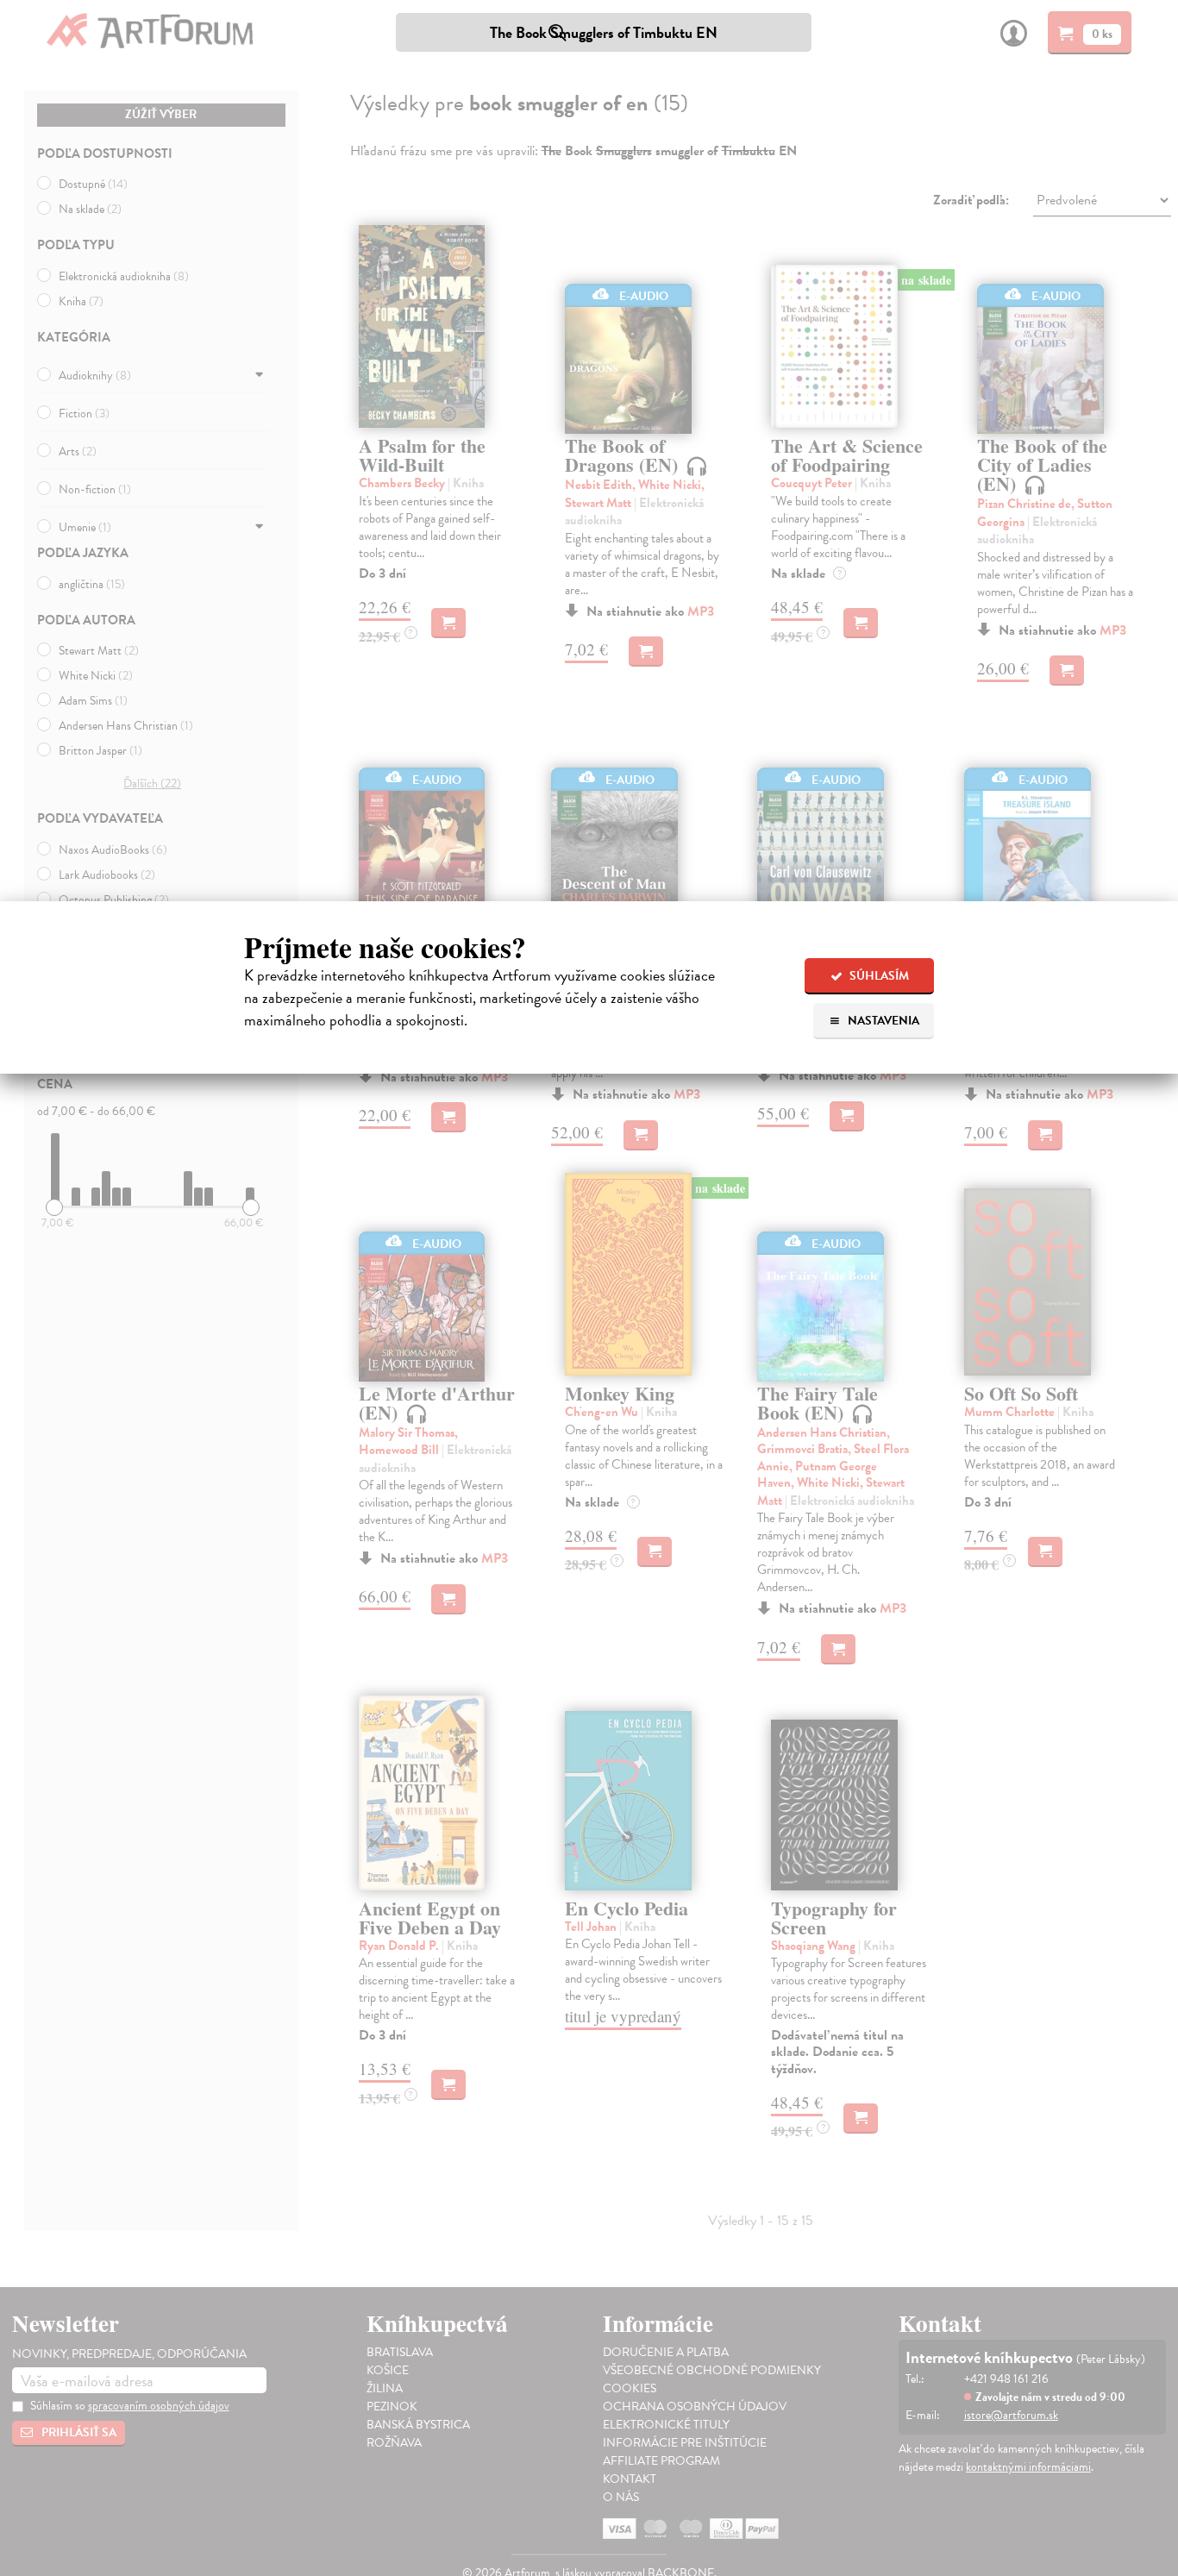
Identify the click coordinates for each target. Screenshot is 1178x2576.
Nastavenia (882, 1021)
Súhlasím (878, 976)
